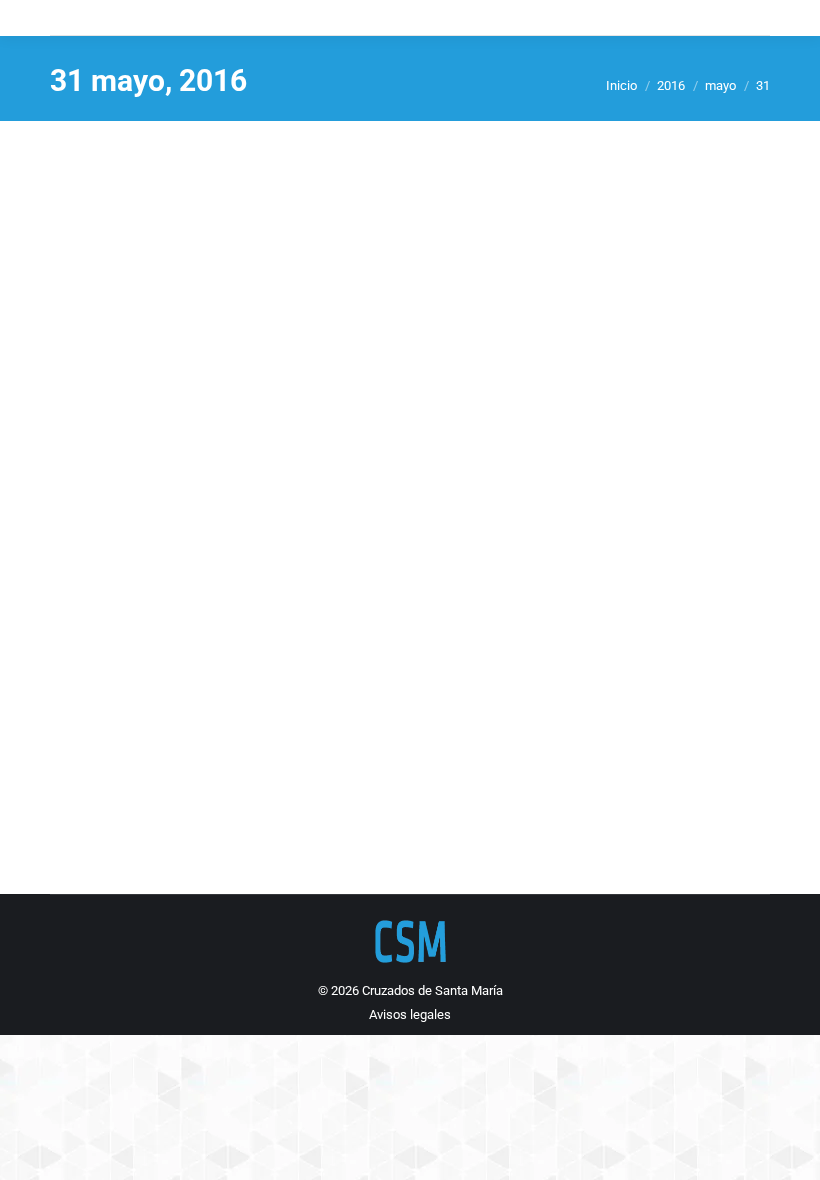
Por (509, 755)
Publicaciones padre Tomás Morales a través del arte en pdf (244, 755)
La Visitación (132, 719)
